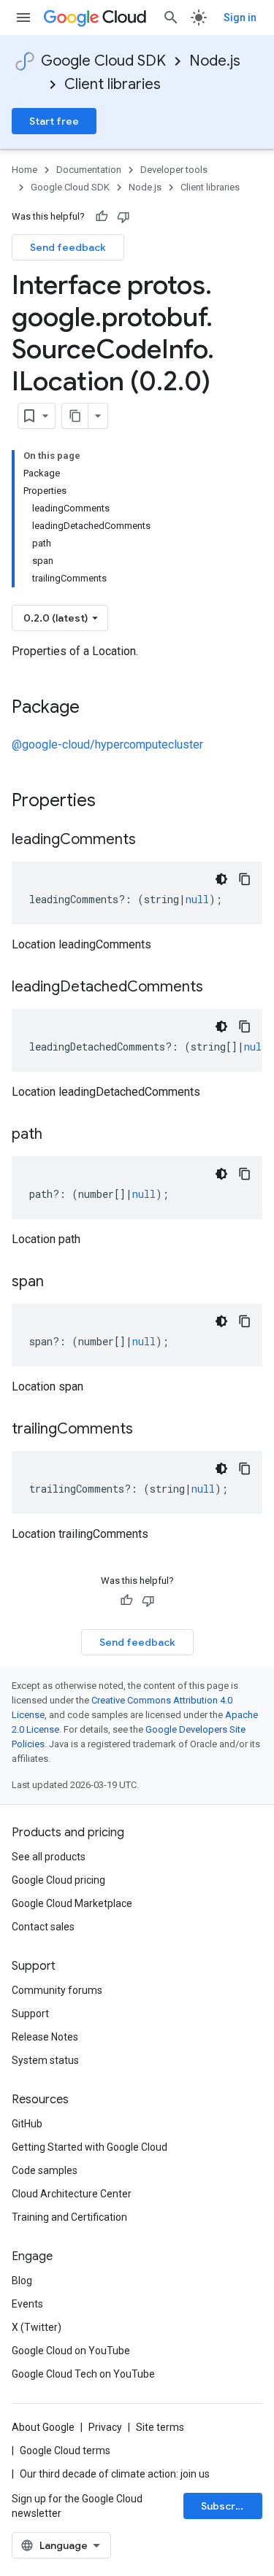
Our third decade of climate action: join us (115, 2474)
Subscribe (226, 2506)
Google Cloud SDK (103, 61)
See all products (49, 1857)
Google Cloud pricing (58, 1880)
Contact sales (43, 1927)
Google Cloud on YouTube (71, 2351)
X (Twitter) (37, 2327)
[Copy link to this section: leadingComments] (151, 840)
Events (27, 2304)
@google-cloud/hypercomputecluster (107, 744)
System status (45, 2060)
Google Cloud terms (65, 2451)
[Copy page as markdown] (75, 416)
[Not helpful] (123, 217)
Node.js (215, 61)
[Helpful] (102, 217)
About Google (43, 2427)
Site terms (160, 2427)
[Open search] (171, 18)
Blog (22, 2281)
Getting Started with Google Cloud (90, 2147)
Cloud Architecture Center (72, 2194)
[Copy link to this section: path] (57, 1135)
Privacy (105, 2427)
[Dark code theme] (221, 879)
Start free (54, 121)
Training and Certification (69, 2217)
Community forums (57, 1990)
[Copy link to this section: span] (58, 1283)
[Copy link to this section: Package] (94, 708)
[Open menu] (23, 18)
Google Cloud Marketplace (72, 1903)
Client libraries (113, 84)
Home (24, 170)
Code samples (45, 2170)
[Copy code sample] (245, 879)
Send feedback (68, 247)
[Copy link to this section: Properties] (115, 802)
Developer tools (174, 170)
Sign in (240, 18)
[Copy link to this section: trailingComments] (148, 1430)
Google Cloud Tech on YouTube (83, 2374)
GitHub (27, 2124)
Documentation (89, 170)
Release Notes (45, 2037)
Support (30, 2014)
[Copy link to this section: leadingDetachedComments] (218, 988)
